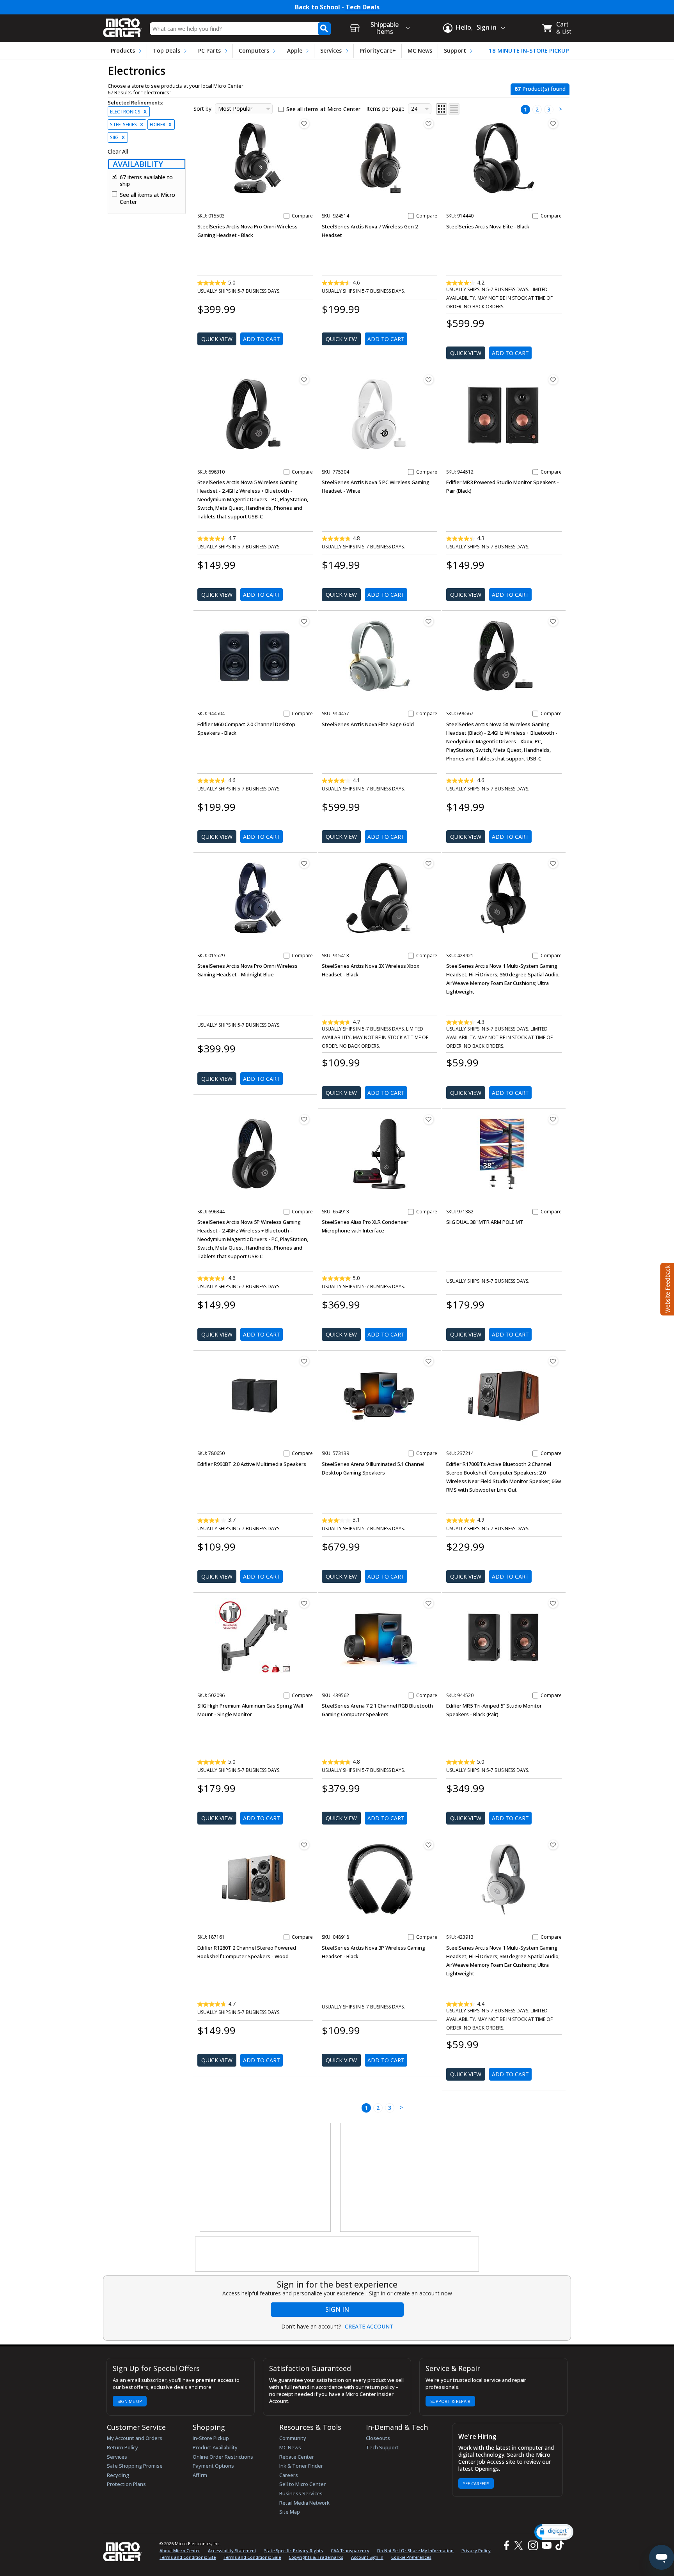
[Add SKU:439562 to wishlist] (429, 1603)
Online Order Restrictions (223, 2457)
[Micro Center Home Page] (122, 25)
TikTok (558, 2545)
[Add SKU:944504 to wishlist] (304, 621)
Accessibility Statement (232, 2550)
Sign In (337, 2309)
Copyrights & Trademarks (316, 2557)
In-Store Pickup (211, 2438)
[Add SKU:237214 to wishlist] (553, 1361)
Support (455, 50)
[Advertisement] (266, 2178)
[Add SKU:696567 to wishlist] (553, 621)
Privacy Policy (476, 2550)
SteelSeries (127, 125)
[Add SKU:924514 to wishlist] (429, 124)
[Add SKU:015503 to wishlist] (304, 124)
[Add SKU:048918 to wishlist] (429, 1845)
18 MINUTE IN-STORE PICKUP (529, 50)
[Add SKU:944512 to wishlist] (553, 380)
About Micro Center (180, 2550)
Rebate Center (297, 2457)
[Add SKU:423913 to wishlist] (553, 1845)
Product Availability (215, 2447)
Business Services (301, 2493)
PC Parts (209, 50)
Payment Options (213, 2466)
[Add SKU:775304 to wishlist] (429, 380)
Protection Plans (126, 2484)
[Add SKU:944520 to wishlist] (553, 1603)
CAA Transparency (350, 2550)
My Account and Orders (135, 2438)
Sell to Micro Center (302, 2484)
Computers (254, 50)
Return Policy (122, 2447)
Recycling (118, 2475)
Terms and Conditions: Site (188, 2557)
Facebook (505, 2545)
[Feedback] (666, 1288)
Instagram (533, 2545)
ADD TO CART (262, 339)
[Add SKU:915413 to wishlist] (429, 863)
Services (331, 50)
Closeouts (378, 2438)
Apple (295, 50)
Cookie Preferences (411, 2557)
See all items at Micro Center (147, 198)
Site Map (290, 2512)
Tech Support (382, 2447)
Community (293, 2438)
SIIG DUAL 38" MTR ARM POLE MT (485, 1222)
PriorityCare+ (378, 50)
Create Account (369, 2327)
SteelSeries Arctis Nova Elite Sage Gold (368, 724)
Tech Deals (363, 7)
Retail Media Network (304, 2503)
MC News (420, 50)
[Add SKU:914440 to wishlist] (553, 124)
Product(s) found (540, 89)
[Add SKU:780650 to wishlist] (304, 1361)
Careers (289, 2475)
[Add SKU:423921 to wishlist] (553, 863)
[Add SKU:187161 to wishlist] (304, 1845)
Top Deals (167, 50)
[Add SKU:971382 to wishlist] (553, 1119)
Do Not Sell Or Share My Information (415, 2550)
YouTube (546, 2545)
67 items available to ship (146, 181)
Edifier (161, 125)
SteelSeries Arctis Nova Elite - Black (488, 226)
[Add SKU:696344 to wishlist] (304, 1119)
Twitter (520, 2545)
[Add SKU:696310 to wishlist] (304, 380)
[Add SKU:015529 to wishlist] (304, 863)
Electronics (128, 112)
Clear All (118, 152)
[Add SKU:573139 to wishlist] (429, 1361)
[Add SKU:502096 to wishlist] (304, 1603)
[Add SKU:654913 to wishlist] (429, 1119)
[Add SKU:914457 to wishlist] (429, 621)
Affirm (200, 2475)
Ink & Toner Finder (301, 2466)
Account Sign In (367, 2557)
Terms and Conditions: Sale (252, 2557)
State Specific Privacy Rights (294, 2550)
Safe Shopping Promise (135, 2466)
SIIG (117, 137)
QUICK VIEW (217, 339)
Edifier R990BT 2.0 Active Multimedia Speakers (252, 1464)
